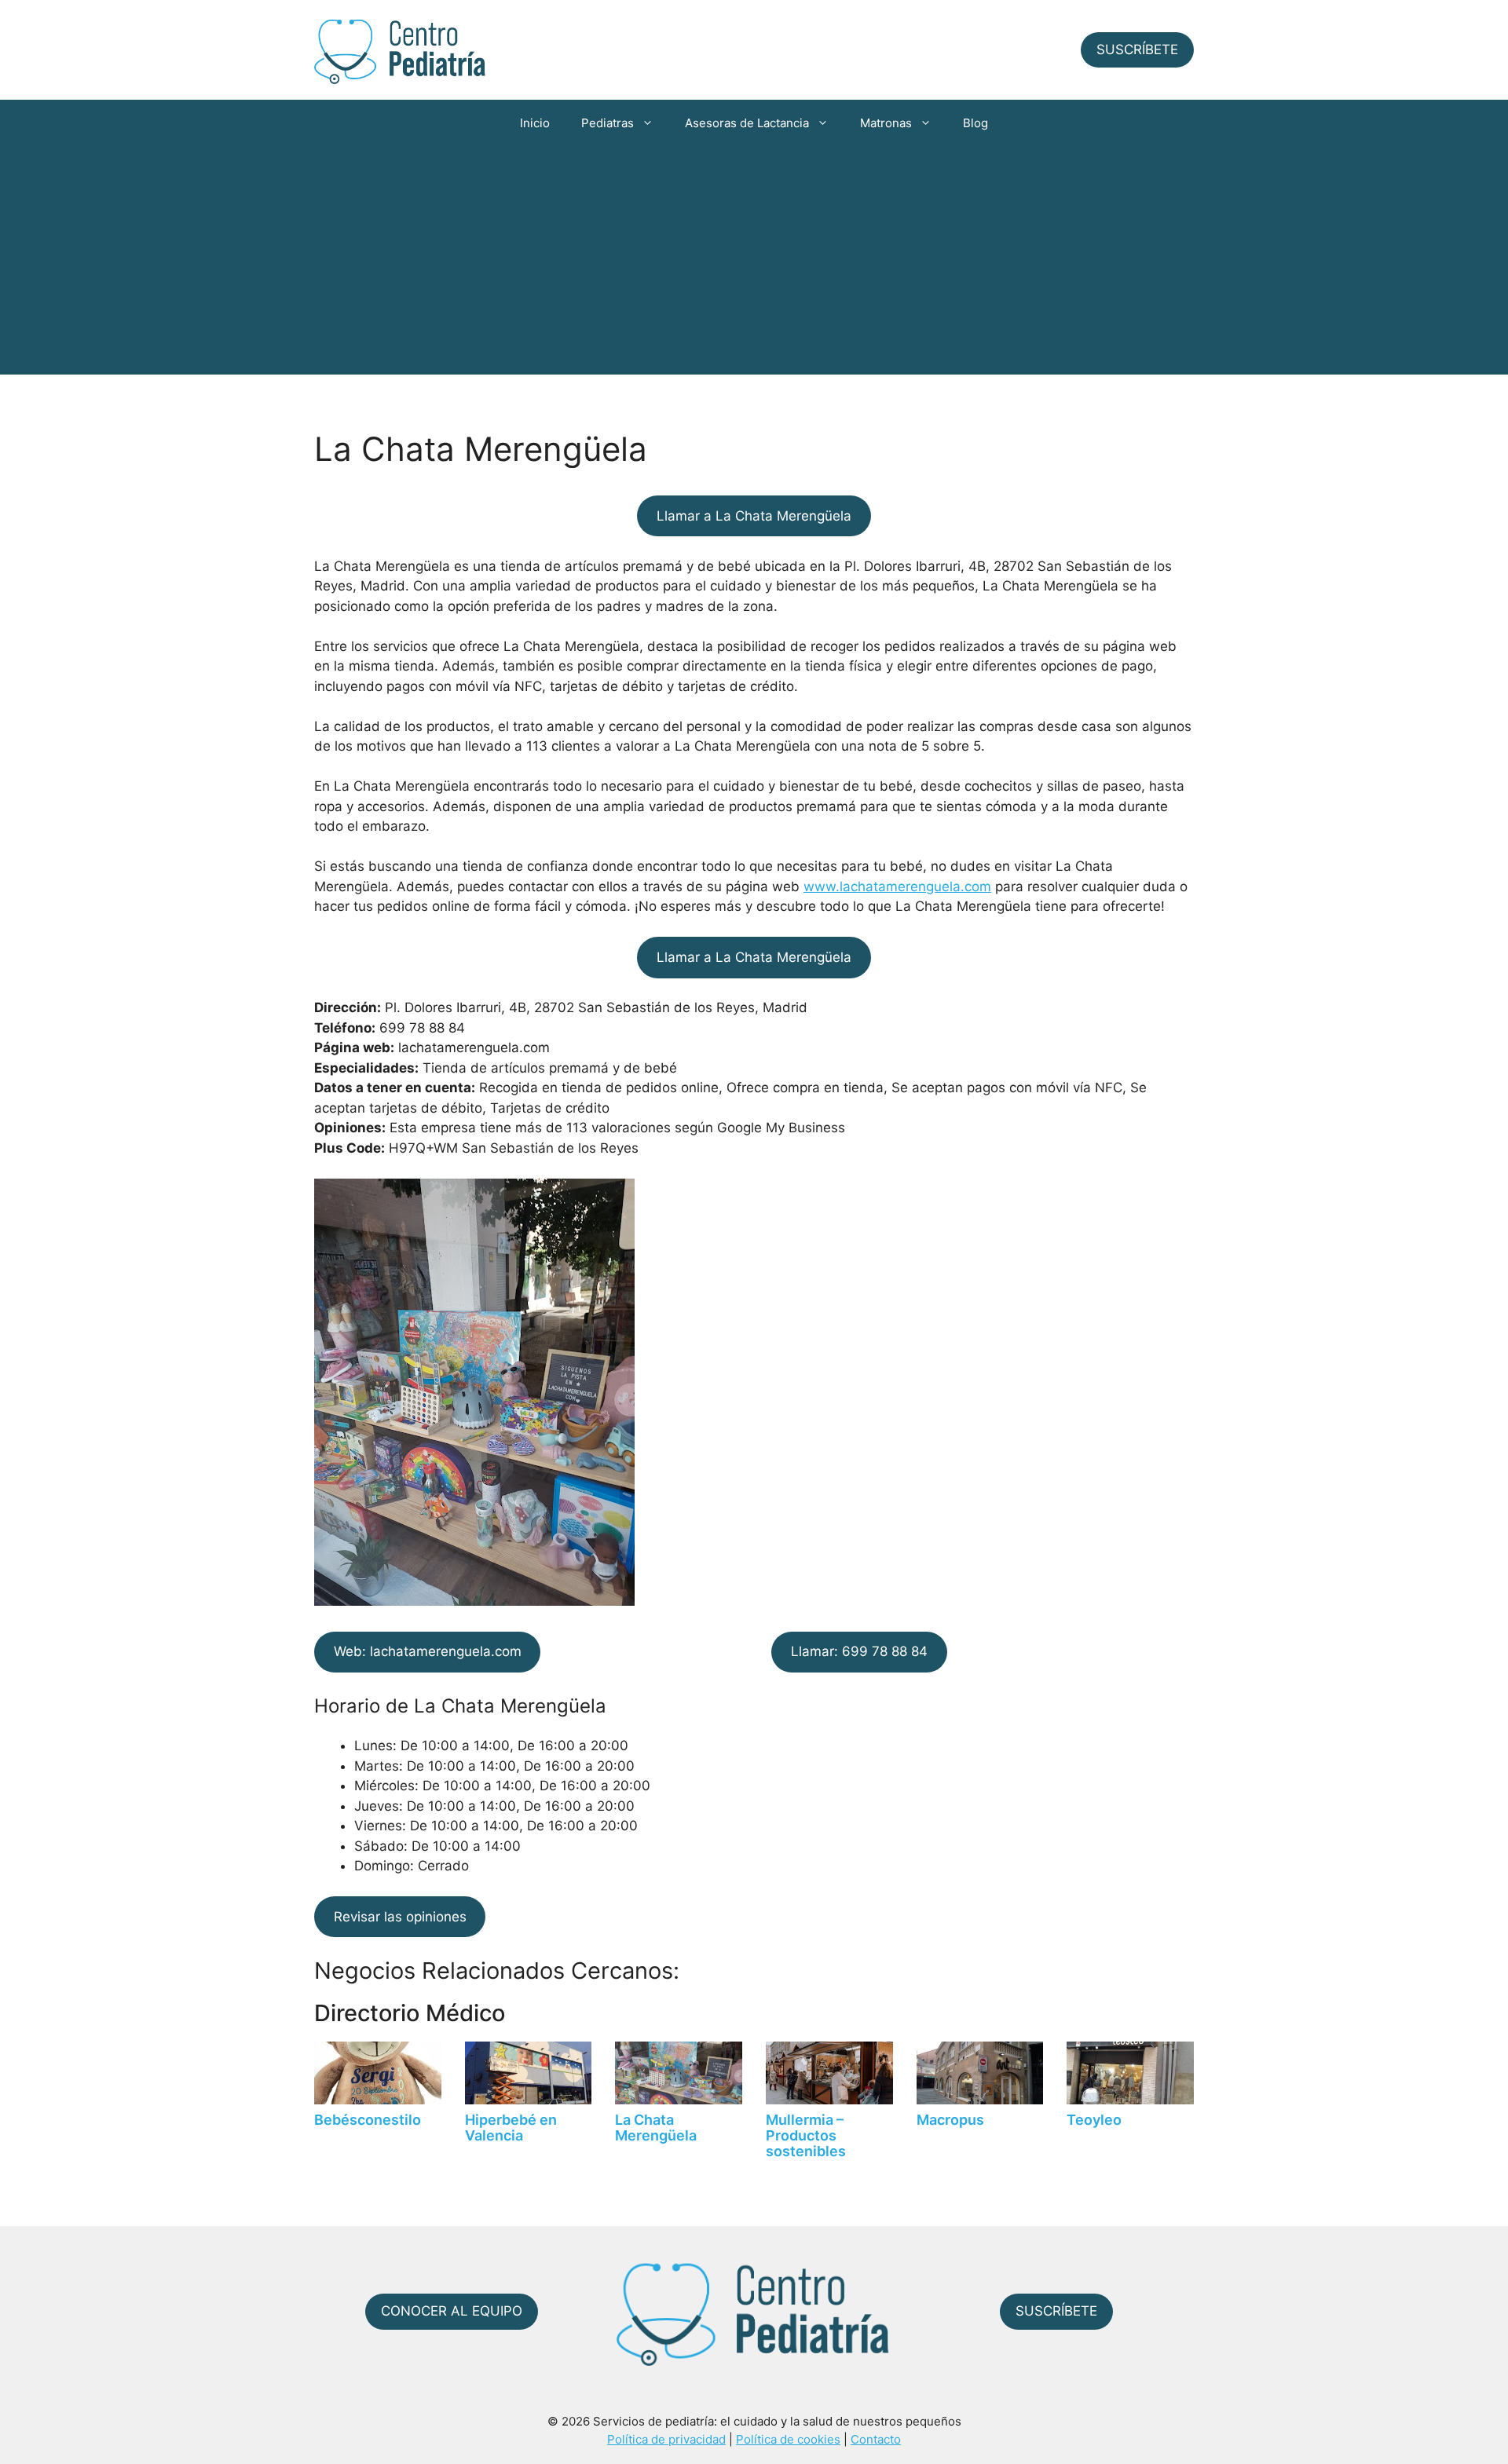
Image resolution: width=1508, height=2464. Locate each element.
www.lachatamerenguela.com (897, 887)
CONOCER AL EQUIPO (452, 2311)
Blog (975, 123)
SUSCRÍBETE (1137, 49)
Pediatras (608, 123)
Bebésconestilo (368, 2120)
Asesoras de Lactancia (747, 123)
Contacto (876, 2439)
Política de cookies (788, 2439)
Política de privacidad (666, 2439)
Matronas (886, 123)
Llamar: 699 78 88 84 (859, 1651)
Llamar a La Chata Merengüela (754, 516)
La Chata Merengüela (656, 2128)
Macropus (950, 2120)
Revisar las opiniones (400, 1917)
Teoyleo (1094, 2120)
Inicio (535, 123)
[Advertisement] (754, 265)
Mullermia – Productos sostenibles (806, 2135)
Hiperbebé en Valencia (511, 2128)
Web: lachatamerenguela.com (428, 1651)
